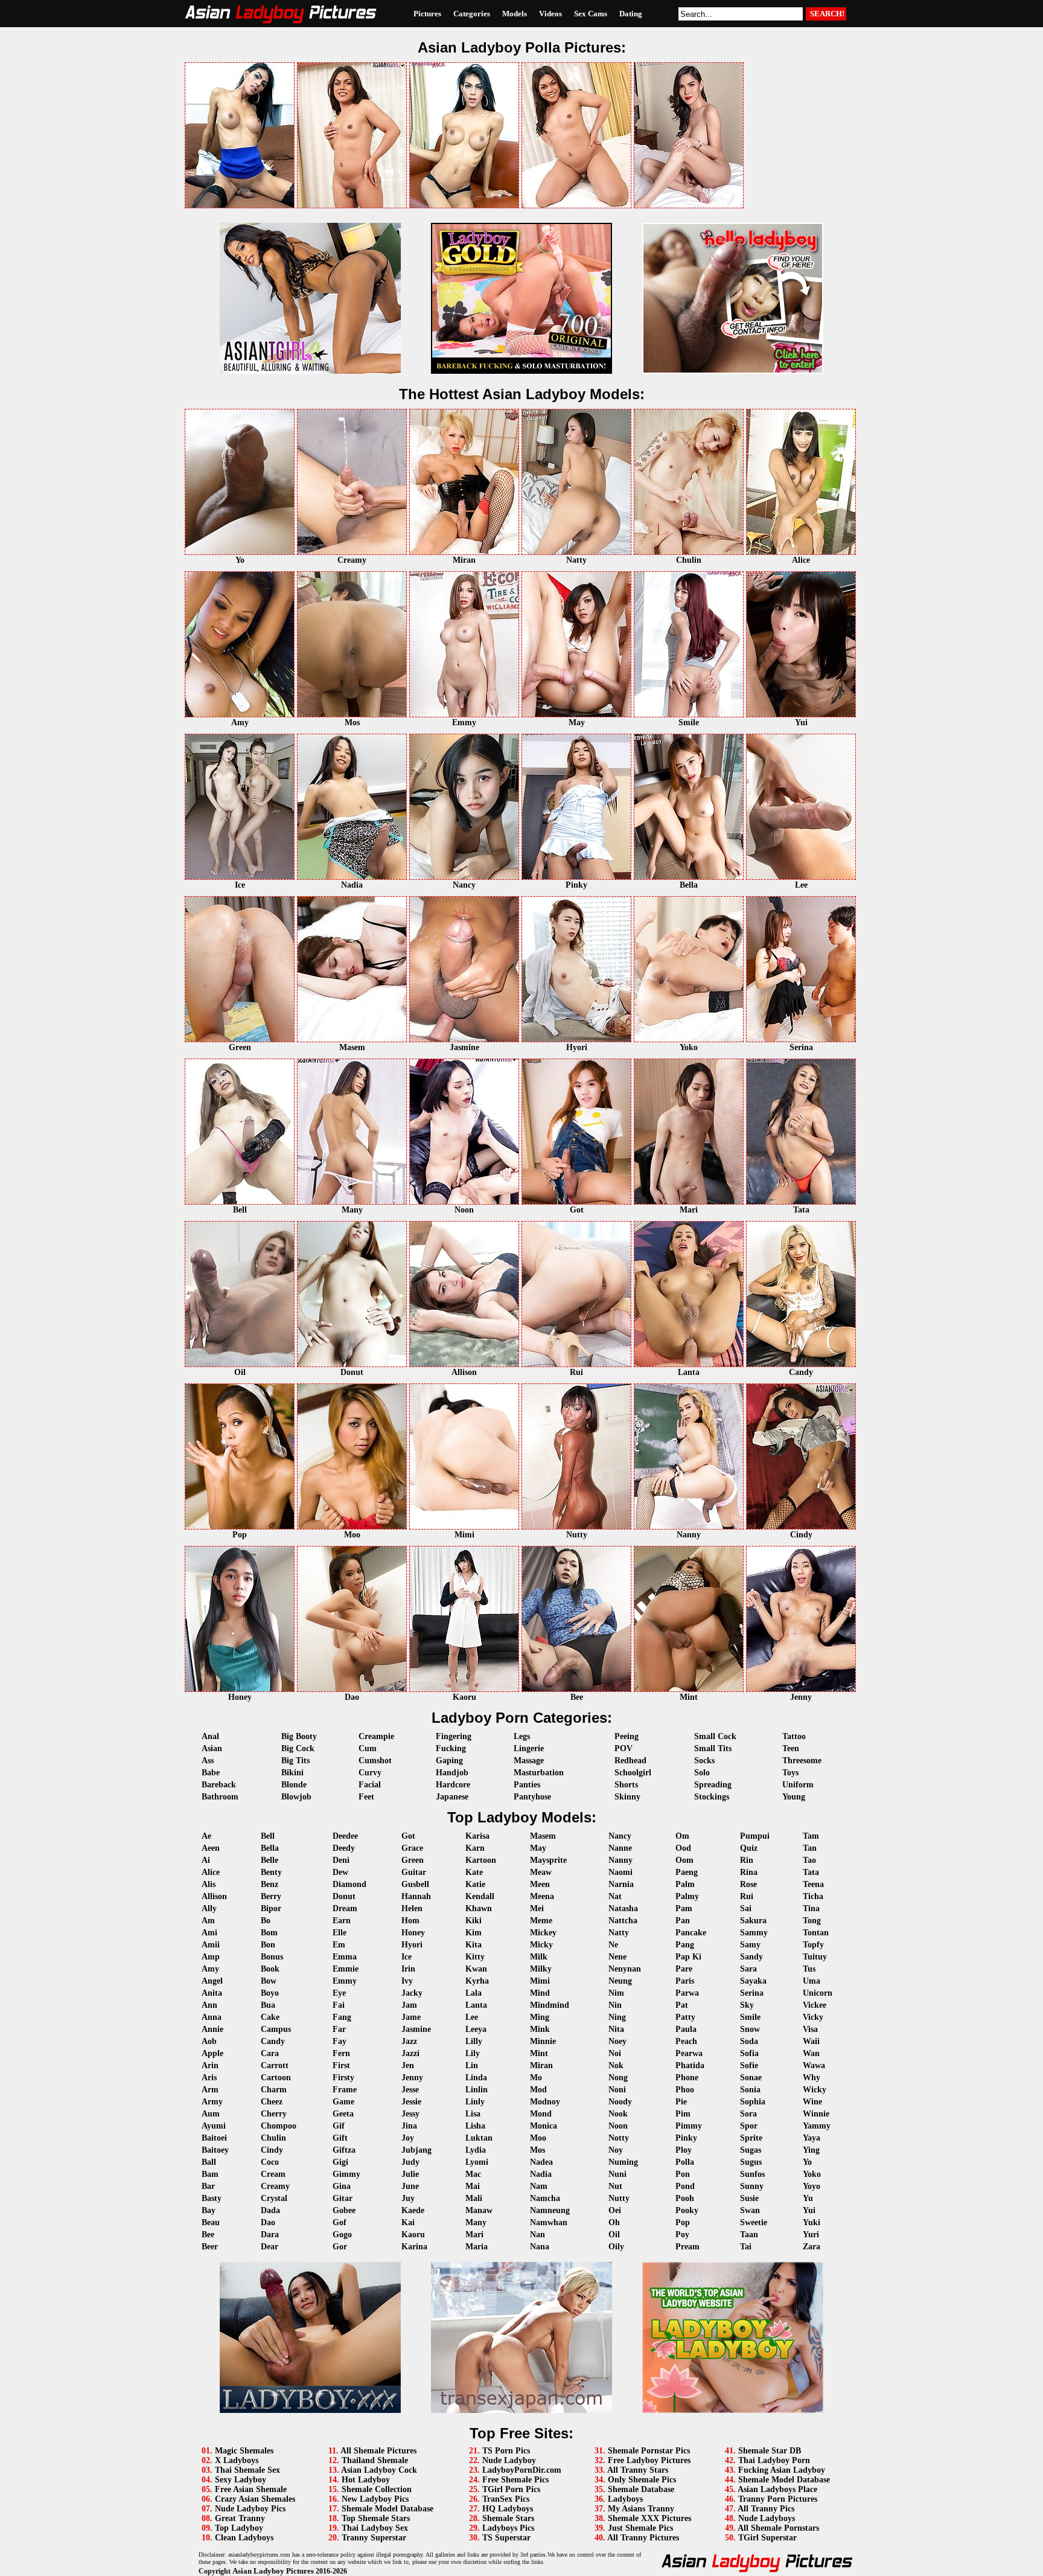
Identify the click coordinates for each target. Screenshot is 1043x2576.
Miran (541, 2065)
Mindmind (550, 2005)
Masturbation (539, 1773)
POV (624, 1748)
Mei (537, 1908)
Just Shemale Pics (640, 2528)
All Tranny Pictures (643, 2538)
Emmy (345, 1981)
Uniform (798, 1785)
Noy (616, 2150)
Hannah (416, 1896)
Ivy (407, 1981)
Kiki (474, 1921)
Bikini (292, 1773)
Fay (340, 2041)
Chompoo (279, 2126)
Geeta (343, 2114)
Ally (209, 1908)
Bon (268, 1945)
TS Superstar (506, 2538)
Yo (807, 2162)
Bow (269, 1981)
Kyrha (477, 1981)
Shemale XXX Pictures (649, 2518)
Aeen (211, 1848)
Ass (208, 1761)
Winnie (816, 2114)
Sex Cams (591, 14)
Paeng (687, 1872)
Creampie (376, 1736)
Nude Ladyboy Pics (250, 2509)
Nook (618, 2114)
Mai (473, 2186)
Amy (210, 1969)
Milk (539, 1957)
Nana (540, 2247)
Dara (270, 2235)
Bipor (271, 1908)
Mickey (543, 1933)
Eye (339, 1993)
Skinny (627, 1797)
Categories (472, 14)
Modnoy (545, 2102)
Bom (269, 1933)
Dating (631, 14)
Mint (539, 2053)
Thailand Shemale (375, 2460)
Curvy (370, 1773)
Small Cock (715, 1736)
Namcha (545, 2198)
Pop (683, 2222)
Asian (212, 1748)
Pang (685, 1945)
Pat (682, 2005)
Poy (682, 2235)
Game (343, 2102)
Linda (476, 2078)
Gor (340, 2247)
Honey (413, 1933)
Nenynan (625, 1969)
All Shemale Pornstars (778, 2528)
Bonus (272, 1957)
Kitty (475, 1957)
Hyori (412, 1945)
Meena (542, 1896)
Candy (273, 2041)
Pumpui (755, 1836)
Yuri (811, 2235)
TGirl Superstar (767, 2538)
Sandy (751, 1957)
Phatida (690, 2065)
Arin (210, 2065)
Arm (210, 2090)
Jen (408, 2065)
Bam (210, 2174)
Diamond (349, 1884)
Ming (540, 2017)
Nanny (620, 1860)
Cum (368, 1748)
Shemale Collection (377, 2489)
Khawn (479, 1908)
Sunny (752, 2186)
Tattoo (794, 1736)
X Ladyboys (237, 2460)
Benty (271, 1872)
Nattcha (623, 1921)
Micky (541, 1945)
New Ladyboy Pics (375, 2499)
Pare (684, 1969)
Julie (410, 2174)
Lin (472, 2065)
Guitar (414, 1872)
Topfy (813, 1945)
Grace (412, 1848)
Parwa (687, 1993)
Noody (620, 2102)
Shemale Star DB (770, 2451)
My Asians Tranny (641, 2509)
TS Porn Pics (506, 2451)
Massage (529, 1761)
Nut (615, 2186)
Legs (522, 1736)
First (341, 2065)
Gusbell (415, 1884)
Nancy (620, 1836)
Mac (473, 2174)
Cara (270, 2053)
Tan (810, 1848)
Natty (619, 1933)
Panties (527, 1785)
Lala (474, 1993)
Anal (210, 1736)
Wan (811, 2053)
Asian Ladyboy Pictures (273, 2571)
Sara (748, 1969)
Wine (812, 2102)
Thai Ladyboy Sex (375, 2528)
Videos (550, 14)
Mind (540, 1993)
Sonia (750, 2090)
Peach (686, 2041)
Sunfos (752, 2174)
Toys (790, 1773)
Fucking (451, 1748)
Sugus (751, 2162)
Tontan (816, 1933)
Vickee (815, 2005)
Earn (342, 1921)
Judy (410, 2162)
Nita (616, 2029)
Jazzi (410, 2053)
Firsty (343, 2078)
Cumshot (375, 1761)
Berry (271, 1896)
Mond (541, 2114)
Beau (211, 2222)
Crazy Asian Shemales (255, 2499)
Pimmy (689, 2126)
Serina (752, 1993)
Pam (684, 1908)
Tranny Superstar (374, 2538)
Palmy (687, 1896)
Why (812, 2078)
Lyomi (477, 2162)
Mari (474, 2235)
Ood (683, 1848)
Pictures (427, 14)
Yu (808, 2198)
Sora (748, 2114)
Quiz (749, 1848)
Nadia (541, 2174)
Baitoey (215, 2150)
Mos (537, 2150)
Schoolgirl (633, 1773)
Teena (813, 1884)
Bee (208, 2235)
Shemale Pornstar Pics (649, 2451)
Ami (209, 1933)
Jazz (409, 2041)
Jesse (410, 2090)
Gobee (344, 2210)
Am (208, 1921)
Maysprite (548, 1860)
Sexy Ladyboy (241, 2480)
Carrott (275, 2065)
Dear (270, 2247)
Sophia (753, 2102)
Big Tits (295, 1761)
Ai (206, 1860)
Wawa (814, 2065)
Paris (685, 1981)
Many (476, 2222)
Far (339, 2029)
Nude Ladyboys (767, 2518)
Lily (473, 2053)
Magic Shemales (244, 2451)
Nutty (619, 2198)
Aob (209, 2041)
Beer (210, 2247)
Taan (749, 2235)
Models (515, 14)
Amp (211, 1957)
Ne (613, 1945)
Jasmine (416, 2029)
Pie (681, 2102)
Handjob (452, 1773)
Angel (212, 1981)
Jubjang (416, 2150)
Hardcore (453, 1785)
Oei (615, 2210)
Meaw (541, 1872)
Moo (538, 2138)
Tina (811, 1908)
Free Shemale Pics (515, 2480)
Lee (472, 2017)
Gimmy (346, 2174)
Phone (687, 2078)
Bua (268, 2005)
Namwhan (549, 2222)
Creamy (275, 2186)
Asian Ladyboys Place (777, 2489)
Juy (408, 2198)
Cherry (274, 2114)
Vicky (813, 2017)
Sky (747, 2005)
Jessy (410, 2114)
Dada (270, 2210)
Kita (474, 1945)
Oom (684, 1860)
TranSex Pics (506, 2499)
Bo (266, 1921)
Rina (749, 1872)
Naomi (620, 1872)
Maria (477, 2247)
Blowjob (296, 1797)
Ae (206, 1836)
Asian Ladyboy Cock (379, 2470)
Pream (687, 2247)
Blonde (294, 1785)
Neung (620, 1981)
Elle (340, 1933)
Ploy (684, 2150)
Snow (750, 2029)
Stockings (712, 1797)
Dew (340, 1872)
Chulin (273, 2138)
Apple (212, 2053)
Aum (211, 2114)
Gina (342, 2186)
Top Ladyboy (239, 2528)
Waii (811, 2041)
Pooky (687, 2210)
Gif (339, 2126)
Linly (475, 2102)
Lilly (474, 2041)
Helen (412, 1908)
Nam (539, 2186)
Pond (685, 2186)
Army (212, 2102)
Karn (475, 1848)
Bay (209, 2210)
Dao (268, 2222)
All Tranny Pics (766, 2509)
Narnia (621, 1884)
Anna (212, 2017)
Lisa (473, 2114)
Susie (749, 2198)
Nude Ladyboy (509, 2460)
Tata (811, 1872)
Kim (474, 1933)
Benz (270, 1884)
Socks (704, 1761)
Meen (540, 1884)
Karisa (477, 1836)
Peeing (627, 1736)
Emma (345, 1957)
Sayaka (753, 1981)
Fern (341, 2053)
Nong (618, 2078)
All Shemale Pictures (378, 2451)
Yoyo (812, 2186)
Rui (747, 1896)
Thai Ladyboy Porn (774, 2460)
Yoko (812, 2174)
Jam (409, 2005)
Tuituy (815, 1957)
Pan (683, 1921)
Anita (212, 1993)
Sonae (751, 2078)
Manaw (479, 2210)
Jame (411, 2017)
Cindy (272, 2150)
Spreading (713, 1785)
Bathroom (220, 1797)
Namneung (550, 2210)
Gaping (449, 1761)
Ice (407, 1957)
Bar (208, 2186)
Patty (685, 2017)
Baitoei (214, 2138)
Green (413, 1860)
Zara (812, 2247)
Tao (809, 1860)
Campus (276, 2029)
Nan (537, 2235)
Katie (475, 1884)
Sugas (751, 2150)
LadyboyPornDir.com (522, 2470)
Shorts (626, 1785)
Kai (408, 2222)
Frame (345, 2090)
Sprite (751, 2138)
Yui (809, 2210)
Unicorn (818, 1993)
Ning (617, 2017)
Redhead (630, 1761)
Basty (212, 2198)
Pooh (685, 2198)
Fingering (454, 1736)
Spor (749, 2126)
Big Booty (299, 1736)
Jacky (412, 1993)
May (538, 1848)
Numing (623, 2162)
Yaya (812, 2138)
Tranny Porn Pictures (778, 2499)
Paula (686, 2029)
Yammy (817, 2126)
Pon (683, 2174)
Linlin (477, 2090)
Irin (408, 1969)
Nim (616, 1993)
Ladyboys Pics (508, 2528)
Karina (414, 2247)
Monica (544, 2126)
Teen (791, 1748)
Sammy (754, 1933)
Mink (540, 2029)
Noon (618, 2126)
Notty (619, 2138)
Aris (209, 2078)
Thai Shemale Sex (247, 2470)
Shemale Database (641, 2489)
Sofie (749, 2065)
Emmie (346, 1969)
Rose (748, 1884)
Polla (685, 2162)
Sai (746, 1908)
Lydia (476, 2150)
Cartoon (276, 2078)
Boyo (270, 1993)
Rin (747, 1860)
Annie (212, 2029)
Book (270, 1969)
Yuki (812, 2222)
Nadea (541, 2162)
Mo (536, 2078)
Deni (341, 1860)
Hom (410, 1921)
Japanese (452, 1797)
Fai (339, 2005)
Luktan (479, 2138)
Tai (746, 2247)
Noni (617, 2090)
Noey (617, 2041)
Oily (616, 2247)
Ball (209, 2162)
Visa (810, 2029)
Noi (615, 2053)
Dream (345, 1908)
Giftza (344, 2150)
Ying (811, 2150)
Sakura (753, 1921)
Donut (344, 1896)
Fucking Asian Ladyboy (782, 2470)
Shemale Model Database (388, 2509)
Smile (750, 2017)
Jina (409, 2126)
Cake (270, 2017)
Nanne (620, 1848)
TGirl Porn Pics (511, 2489)
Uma (812, 1981)
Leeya (476, 2029)
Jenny (412, 2078)
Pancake (691, 1933)
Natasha (623, 1908)
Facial (370, 1785)
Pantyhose (532, 1797)
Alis (209, 1884)
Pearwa (689, 2053)
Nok (616, 2065)
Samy (750, 1945)
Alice (211, 1872)
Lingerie (529, 1748)
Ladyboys (625, 2499)
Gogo (342, 2235)
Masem (543, 1836)
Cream (273, 2174)
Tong (812, 1921)
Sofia (749, 2053)
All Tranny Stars (638, 2470)
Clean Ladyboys (244, 2538)
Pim (683, 2114)
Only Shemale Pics (642, 2480)
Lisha (475, 2126)
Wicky (815, 2090)
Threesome (802, 1761)
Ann (209, 2005)
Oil (614, 2235)
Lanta (476, 2005)
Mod (538, 2090)
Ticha (813, 1896)
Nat (615, 1896)
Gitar (343, 2198)
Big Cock (298, 1748)
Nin (615, 2005)
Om (682, 1836)
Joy (408, 2138)
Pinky (686, 2138)
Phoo (685, 2090)
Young (794, 1797)
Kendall (480, 1896)
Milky (541, 1969)
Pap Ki (688, 1957)
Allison (214, 1896)
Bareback (219, 1785)
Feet (366, 1797)
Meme (541, 1921)
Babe (211, 1773)
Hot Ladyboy (366, 2480)
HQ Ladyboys (508, 2509)
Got (408, 1836)
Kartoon (481, 1860)
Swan (750, 2210)
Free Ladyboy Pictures (649, 2460)
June (410, 2186)
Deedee (345, 1836)
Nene (617, 1957)
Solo (702, 1773)
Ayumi (214, 2126)
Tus (809, 1969)
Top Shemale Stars (376, 2518)
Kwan (476, 1969)
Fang (342, 2017)
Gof (340, 2222)
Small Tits (713, 1748)
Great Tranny (240, 2518)
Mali (474, 2198)
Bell (268, 1836)
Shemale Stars (508, 2518)
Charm (274, 2090)
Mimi (540, 1981)
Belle (270, 1860)
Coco (270, 2162)
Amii (211, 1945)
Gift (340, 2138)
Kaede (413, 2210)
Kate (474, 1872)
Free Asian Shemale (251, 2489)
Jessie (411, 2102)
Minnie (543, 2041)
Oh (614, 2222)
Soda (749, 2041)
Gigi (340, 2162)
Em (339, 1945)
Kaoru (413, 2235)
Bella (270, 1848)
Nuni (617, 2174)
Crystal (274, 2198)
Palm (685, 1884)
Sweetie (754, 2222)
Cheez (272, 2102)
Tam (811, 1836)
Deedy (344, 1848)
